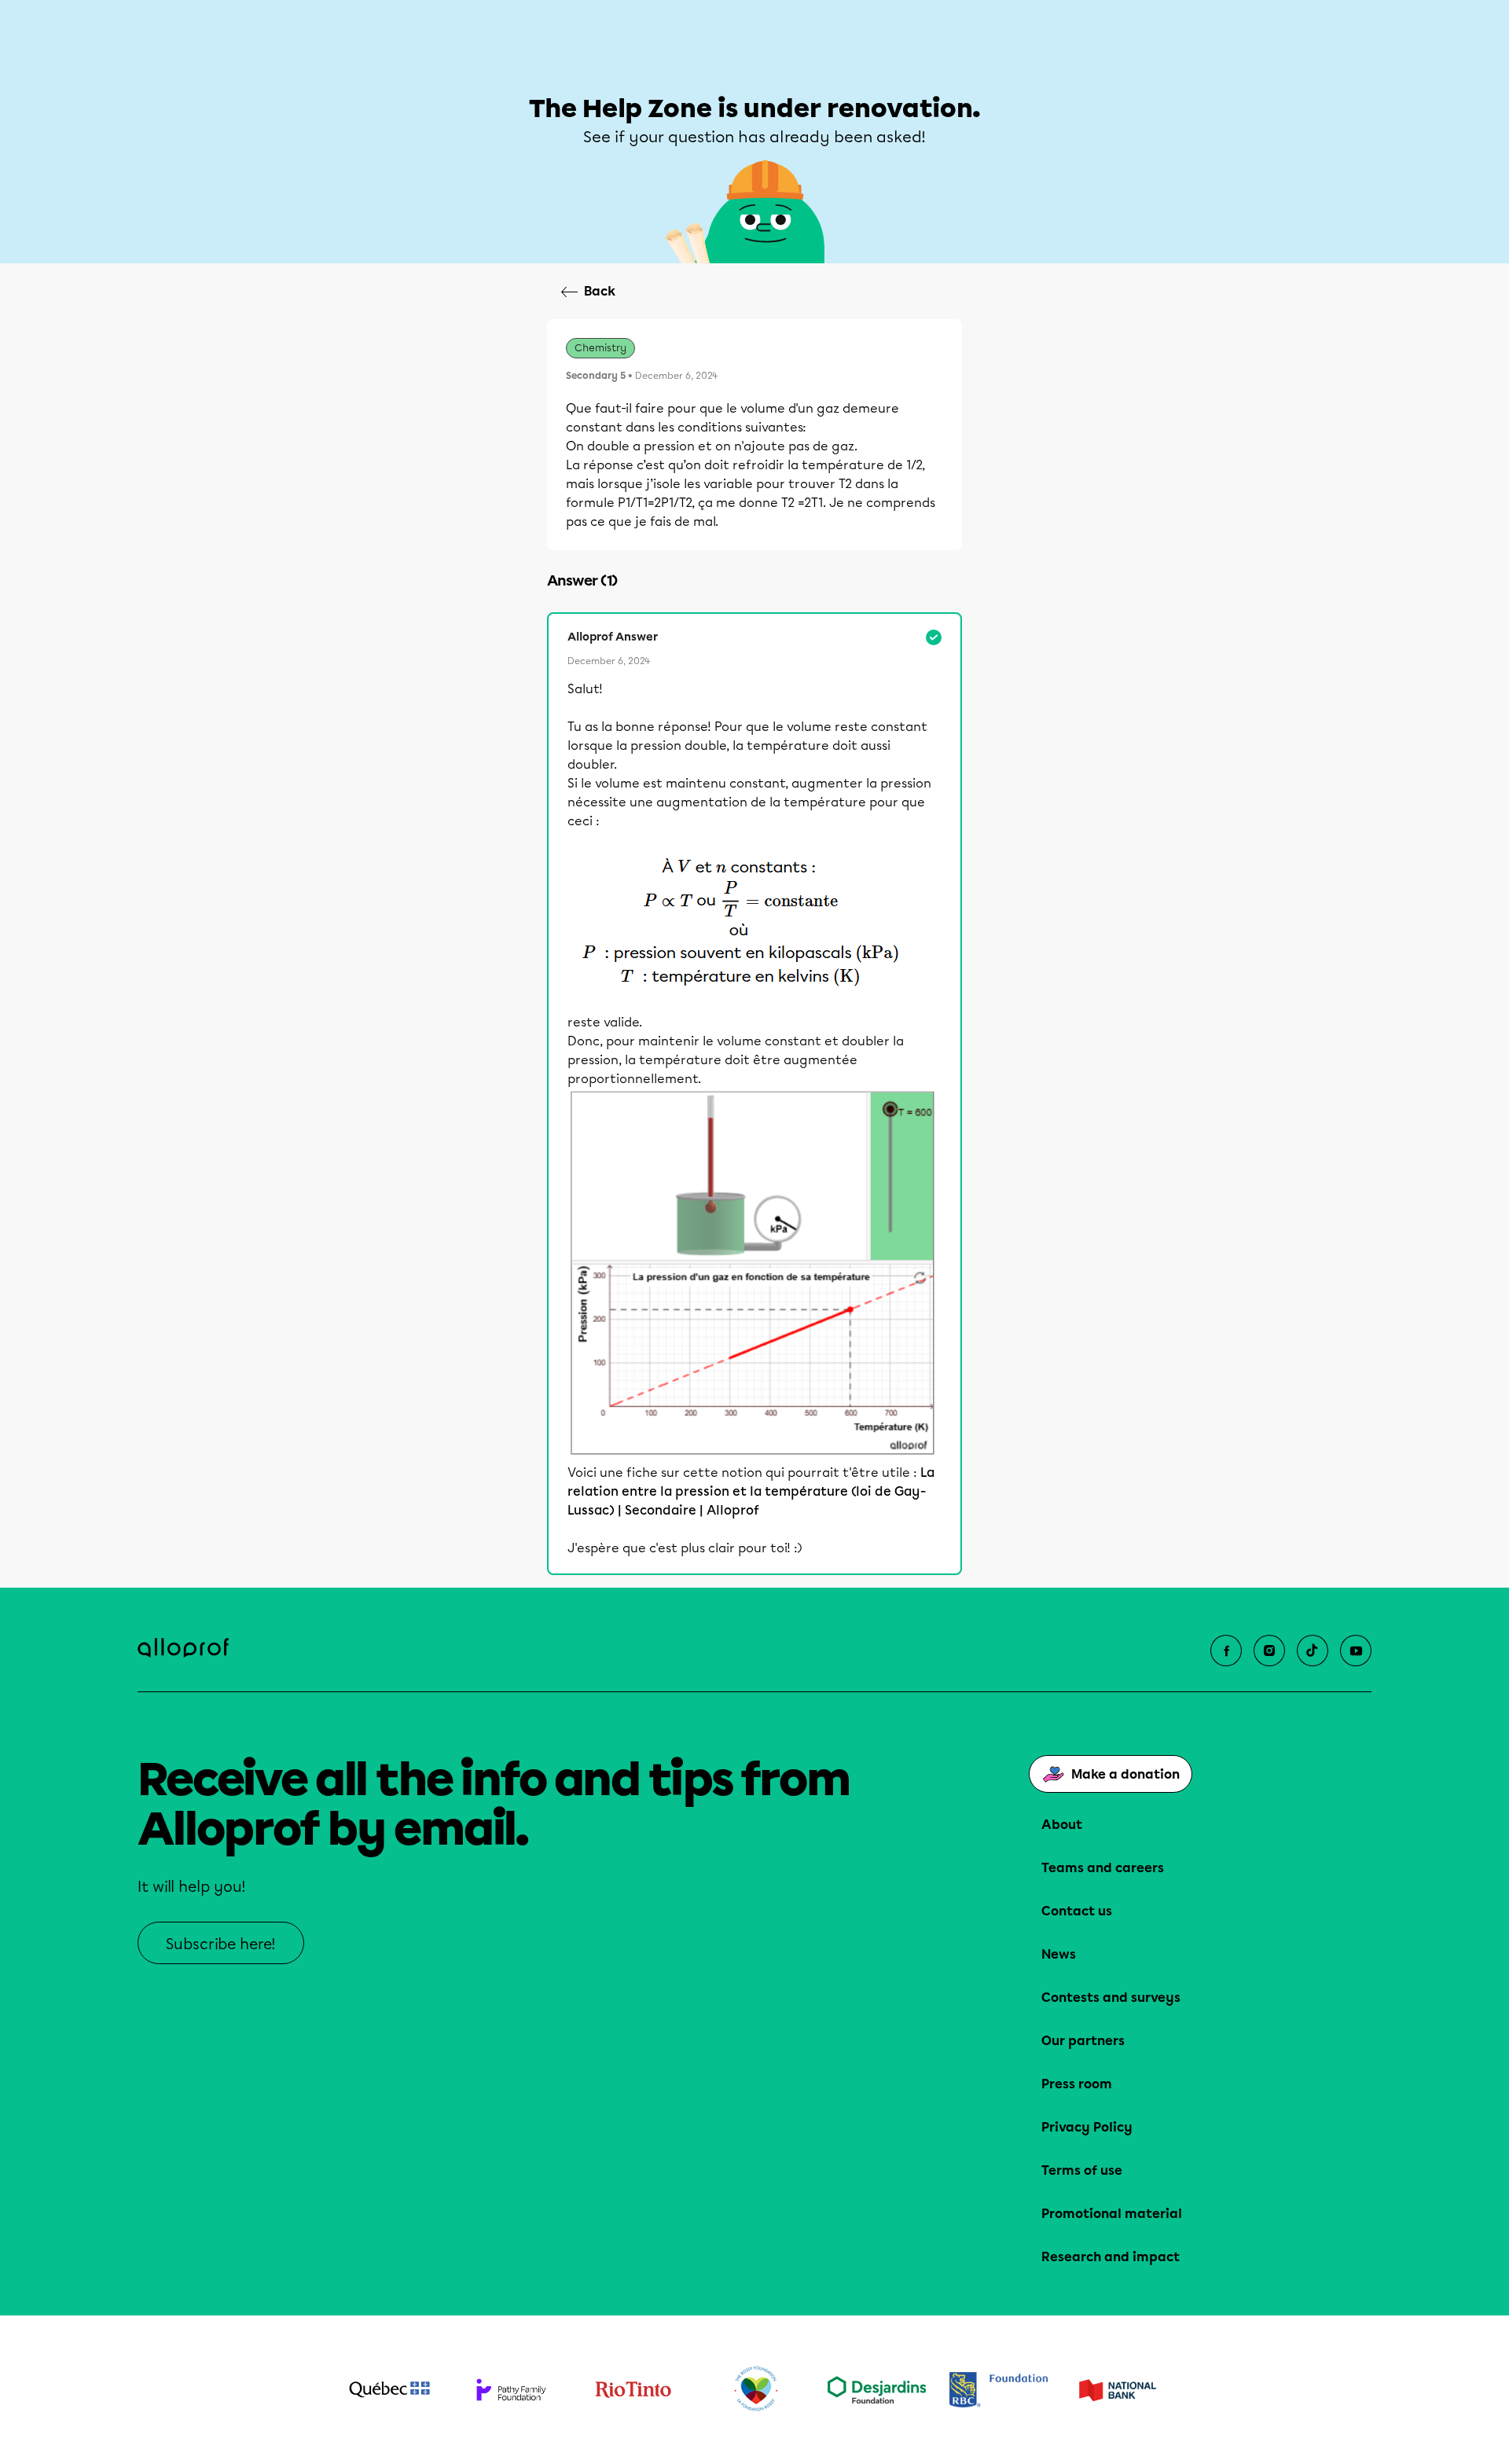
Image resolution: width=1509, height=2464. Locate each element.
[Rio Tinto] (633, 2390)
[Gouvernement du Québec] (389, 2389)
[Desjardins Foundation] (877, 2390)
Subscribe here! (221, 1944)
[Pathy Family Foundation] (511, 2390)
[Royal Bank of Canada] (999, 2390)
